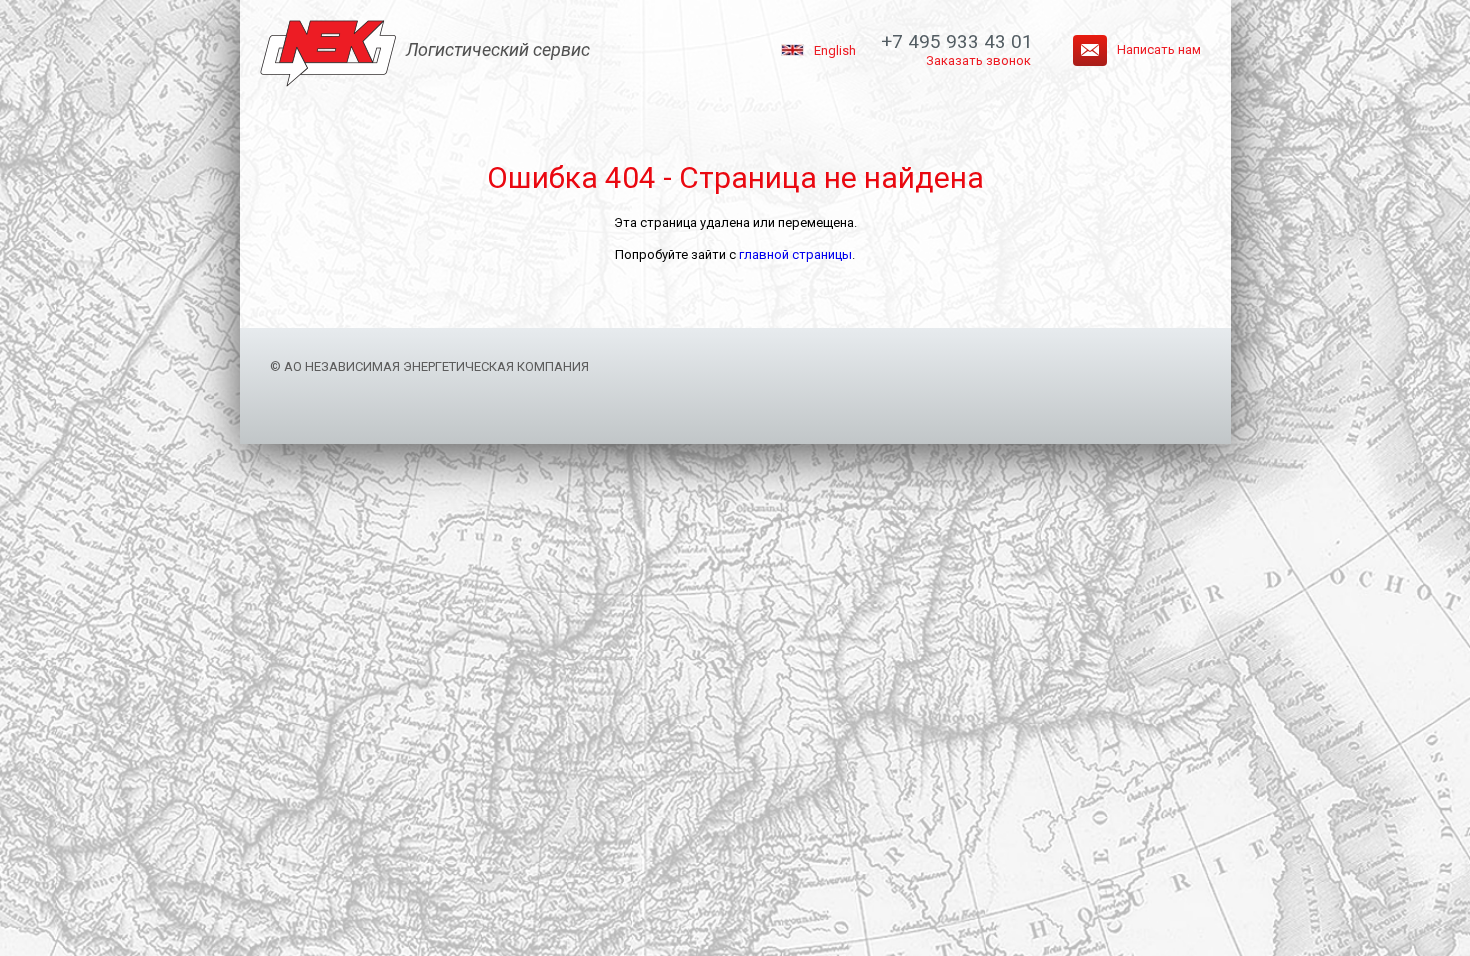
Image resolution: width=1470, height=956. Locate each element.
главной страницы (795, 254)
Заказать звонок (978, 60)
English (835, 50)
